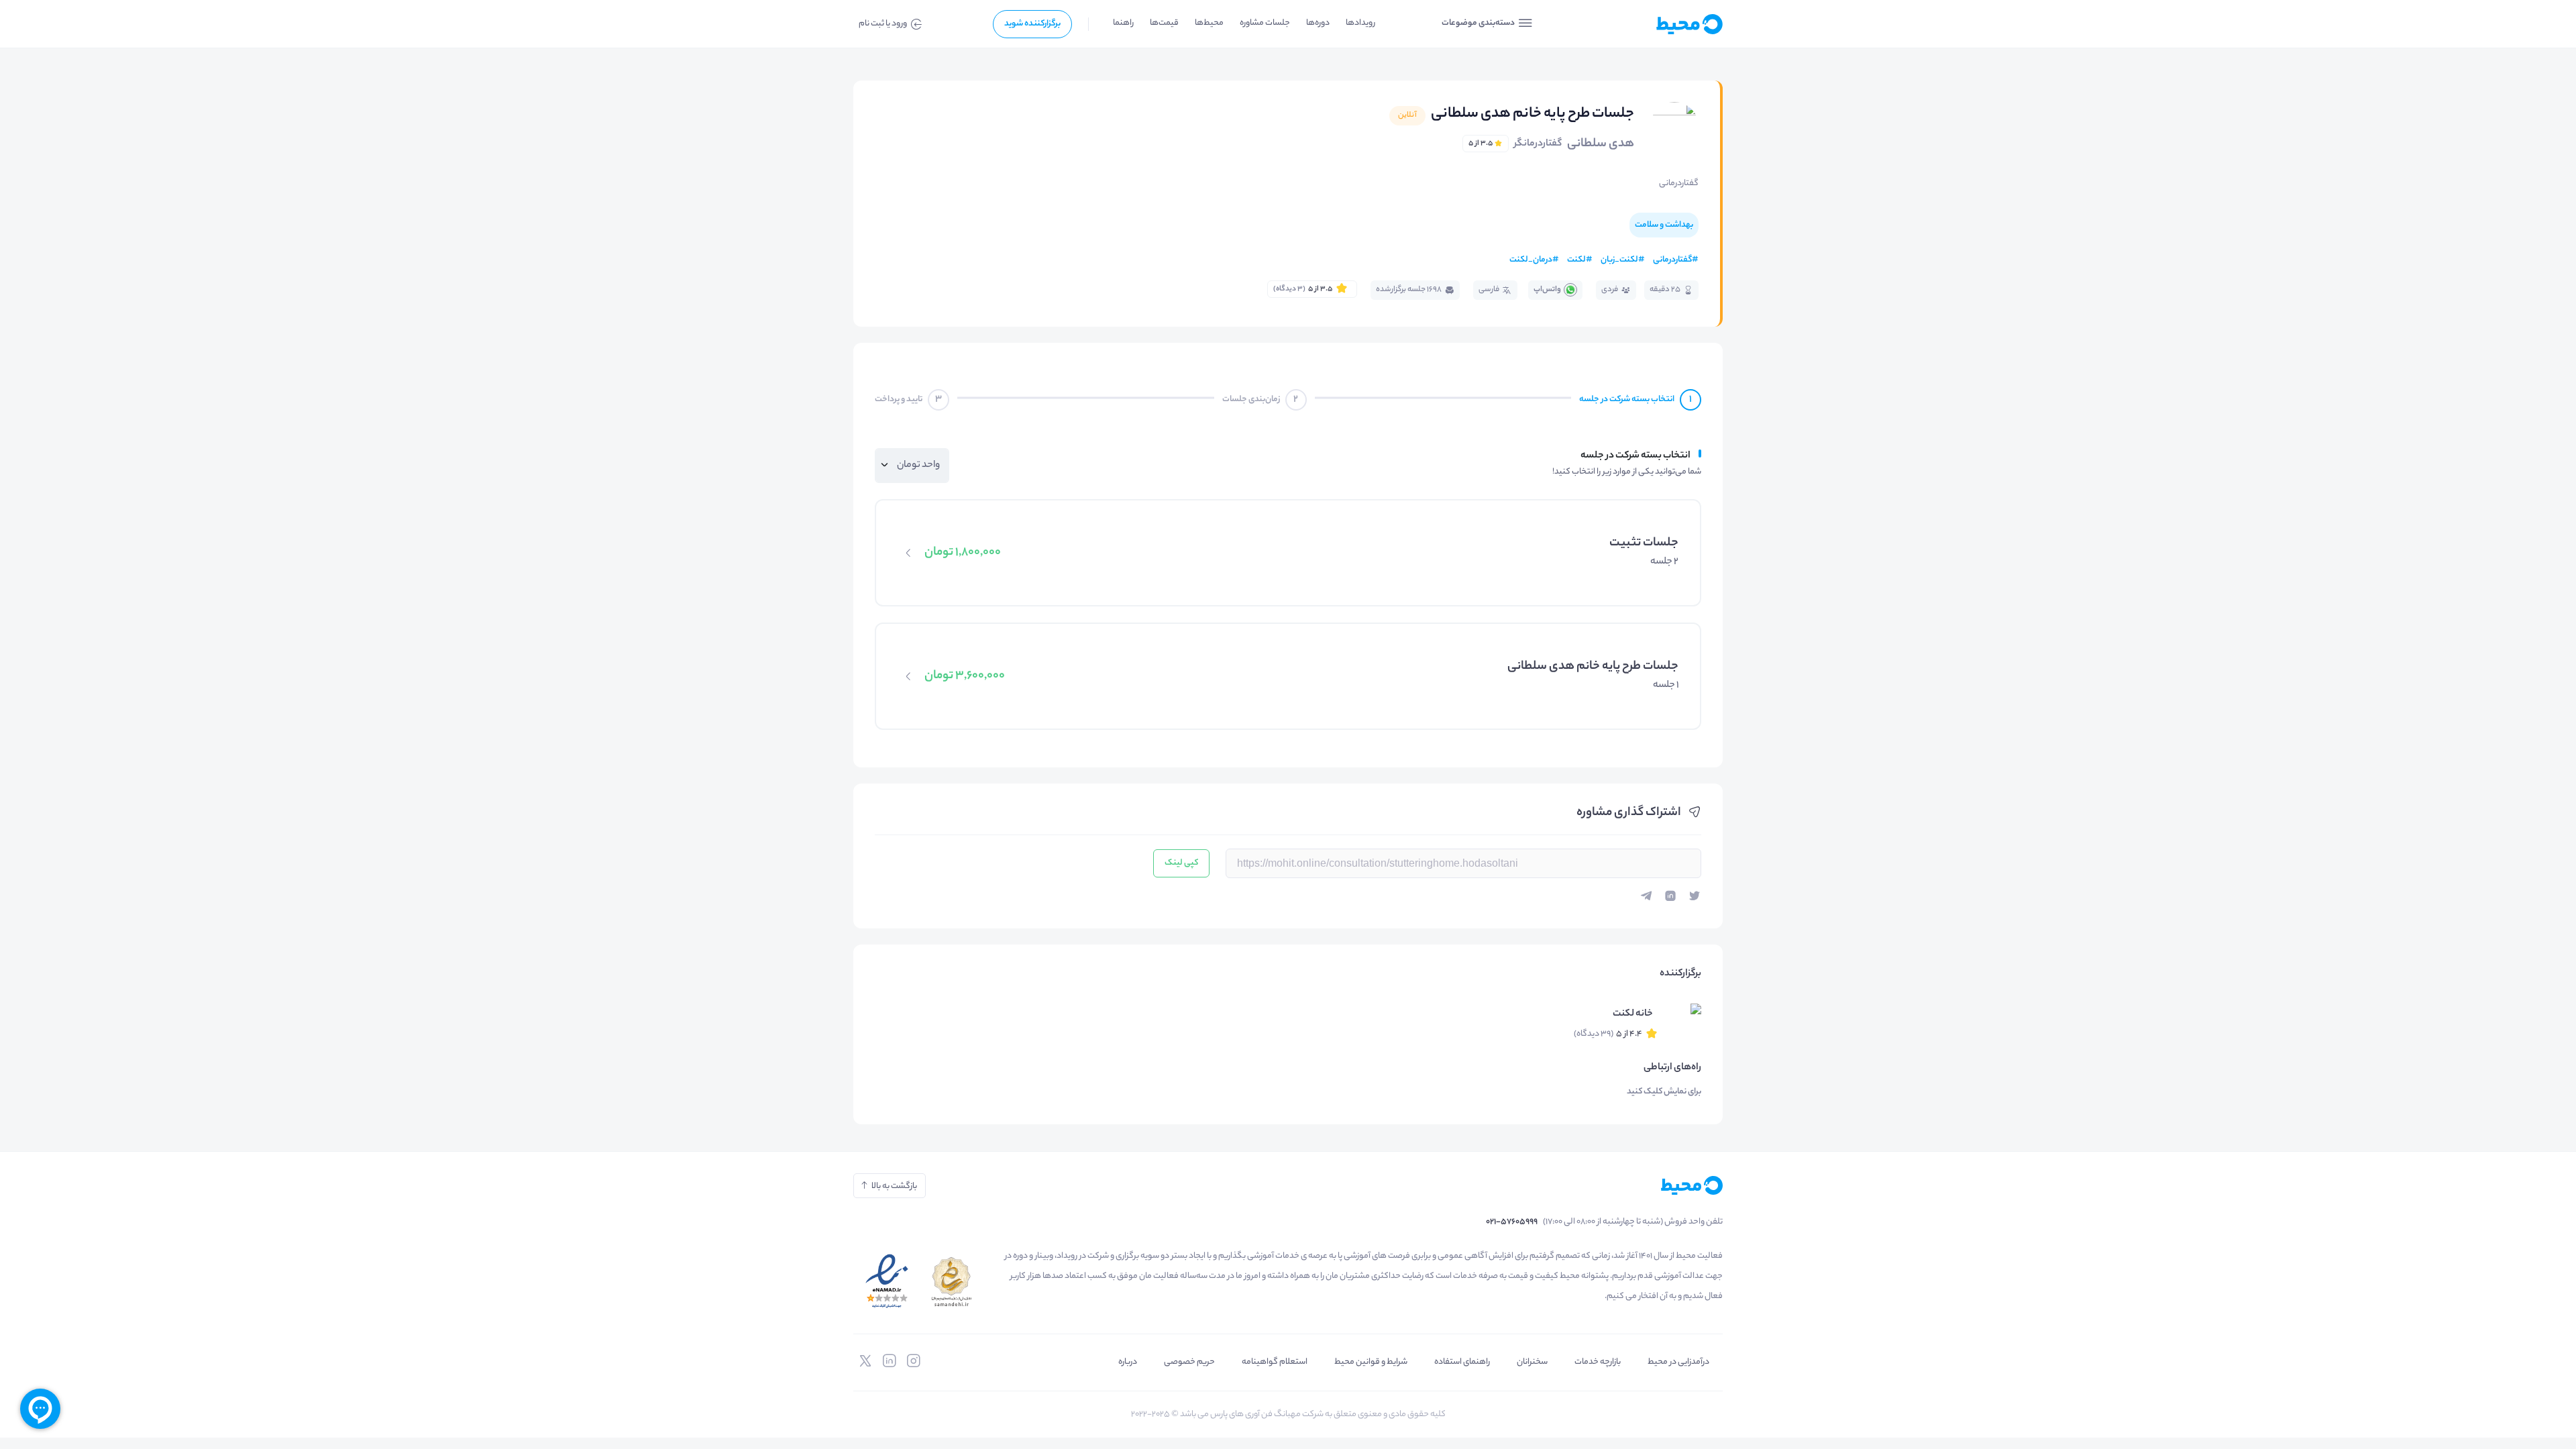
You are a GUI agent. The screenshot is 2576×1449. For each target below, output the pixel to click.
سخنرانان (1532, 1362)
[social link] (914, 1361)
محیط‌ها (1209, 23)
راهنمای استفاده (1462, 1362)
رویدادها (1360, 23)
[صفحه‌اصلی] (1657, 24)
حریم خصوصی (1189, 1362)
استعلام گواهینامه (1275, 1362)
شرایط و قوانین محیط (1371, 1362)
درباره (1128, 1362)
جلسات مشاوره (1265, 23)
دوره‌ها (1318, 23)
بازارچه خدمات (1598, 1362)
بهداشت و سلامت (1664, 225)
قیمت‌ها (1164, 23)
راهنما (1123, 23)
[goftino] (40, 1409)
